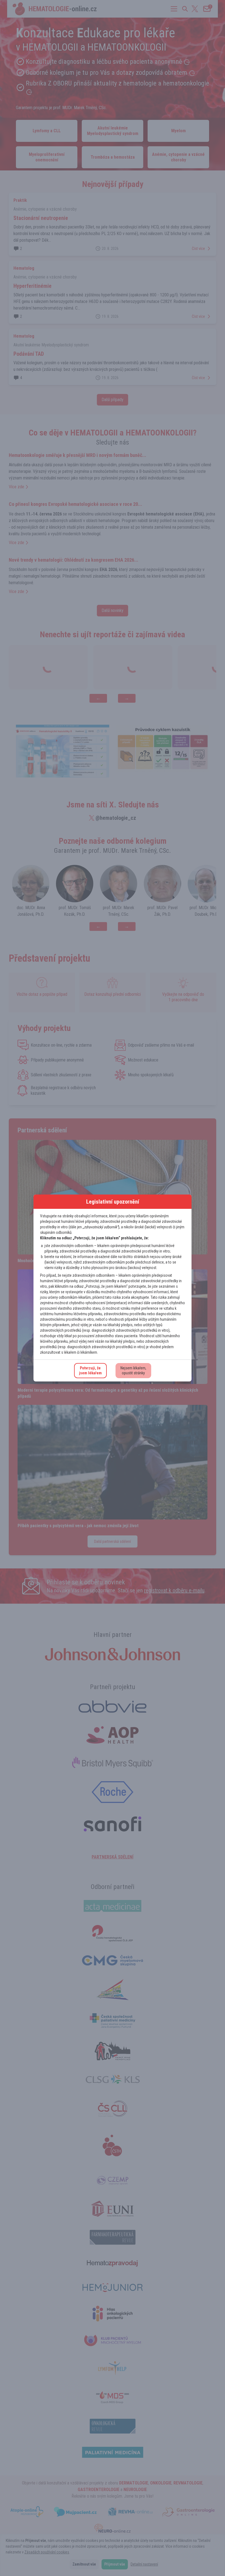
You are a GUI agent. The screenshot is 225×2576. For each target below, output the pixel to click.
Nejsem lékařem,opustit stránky (133, 1370)
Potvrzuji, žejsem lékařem (90, 1370)
